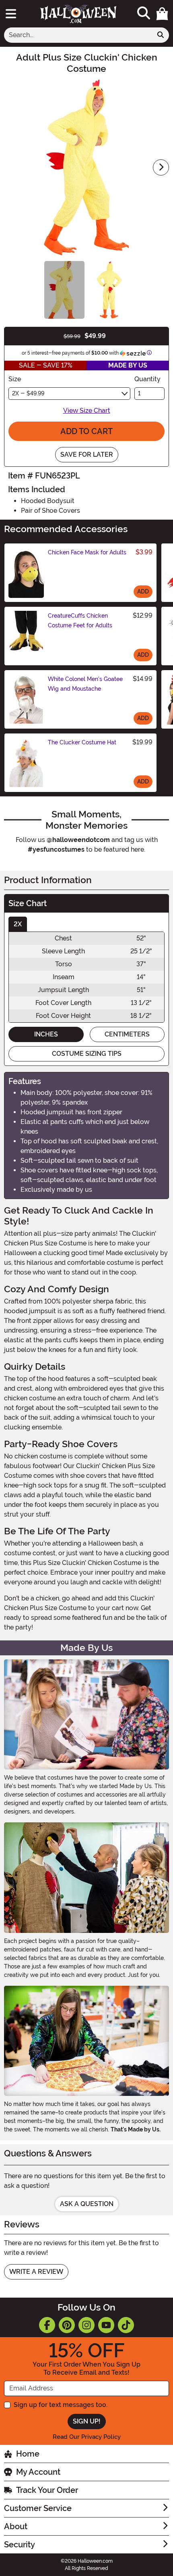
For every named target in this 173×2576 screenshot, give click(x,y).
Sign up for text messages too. (61, 2405)
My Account (38, 2472)
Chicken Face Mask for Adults (87, 552)
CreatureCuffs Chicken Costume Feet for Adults (80, 620)
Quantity (147, 379)
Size (15, 379)
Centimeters (127, 1034)
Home (28, 2454)
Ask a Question (87, 2204)
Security (20, 2545)
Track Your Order (47, 2490)
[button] (162, 14)
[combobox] (78, 35)
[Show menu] (11, 14)
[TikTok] (126, 2325)
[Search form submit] (161, 35)
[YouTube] (106, 2325)
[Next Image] (161, 167)
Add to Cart (86, 431)
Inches (46, 1034)
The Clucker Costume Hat (82, 742)
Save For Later (87, 454)
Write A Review (36, 2272)
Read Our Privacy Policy (87, 2437)
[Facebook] (47, 2325)
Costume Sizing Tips (87, 1054)
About (16, 2526)
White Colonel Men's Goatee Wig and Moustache (85, 684)
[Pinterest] (67, 2325)
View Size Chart (87, 411)
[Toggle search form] (144, 14)
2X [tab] (18, 924)
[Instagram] (86, 2325)
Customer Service (38, 2508)
